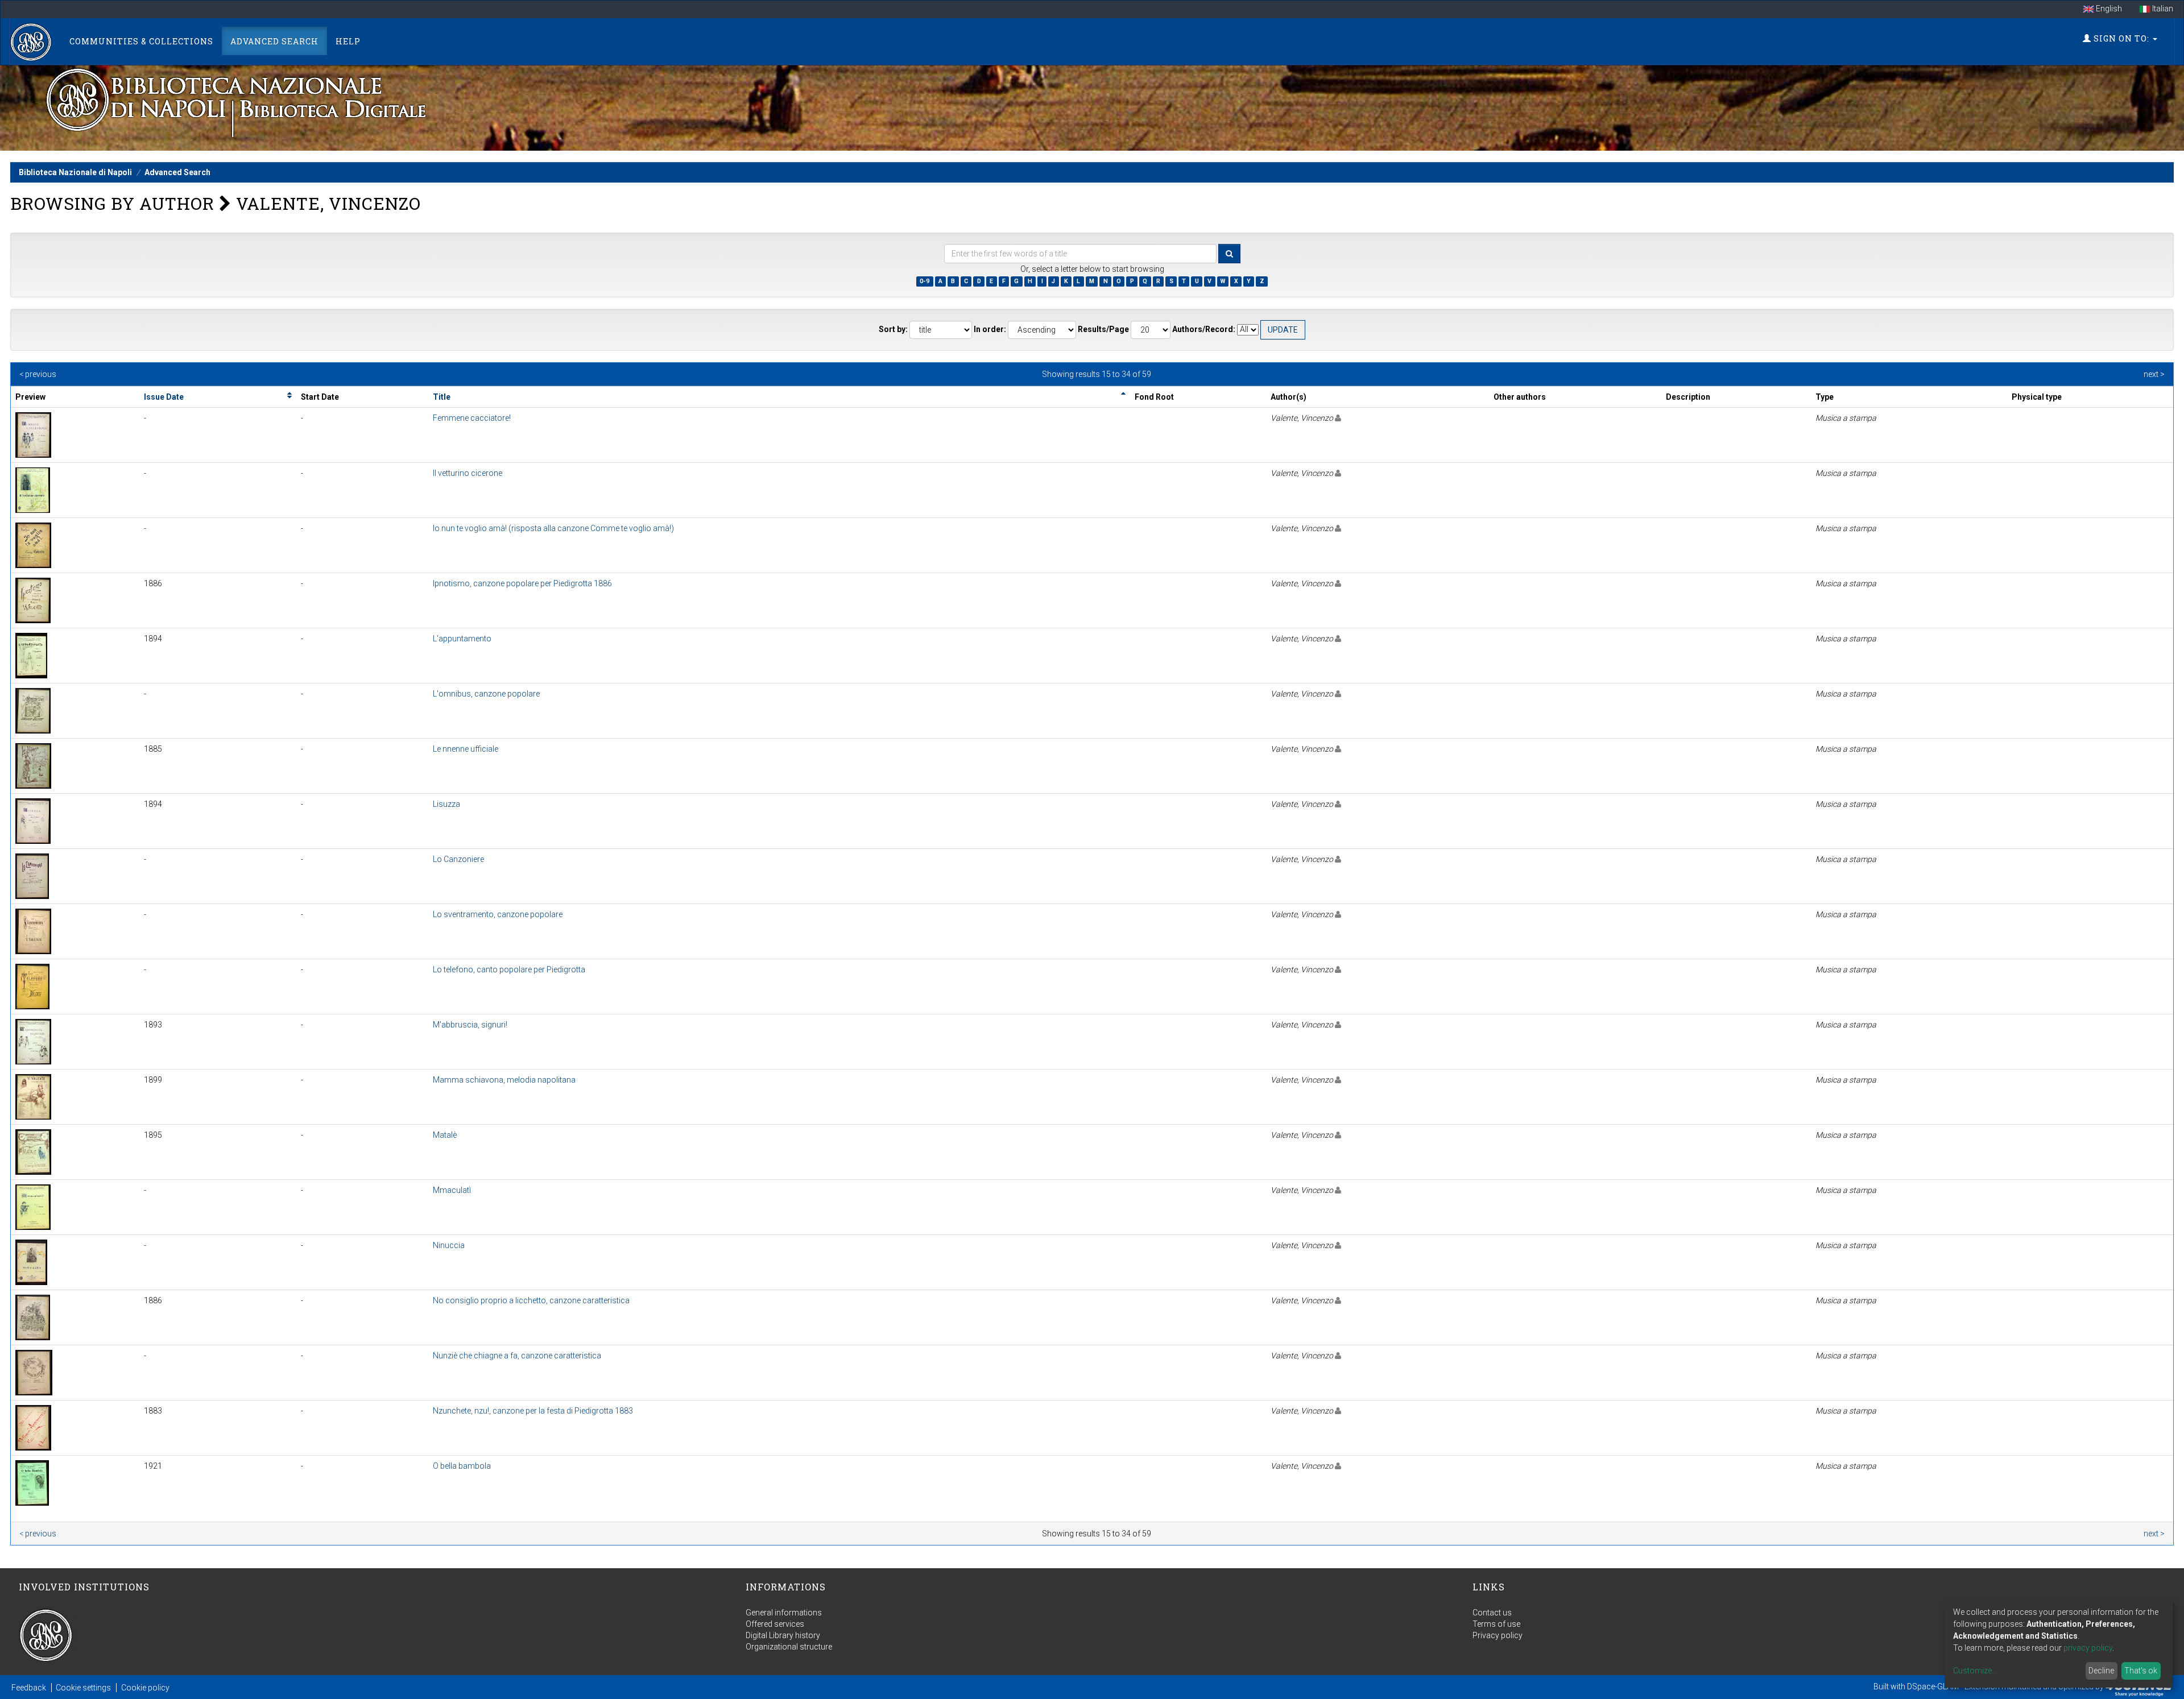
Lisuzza (446, 804)
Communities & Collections (141, 41)
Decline (2101, 1671)
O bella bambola (462, 1466)
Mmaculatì (452, 1190)
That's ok (2141, 1671)
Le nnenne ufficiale (466, 749)
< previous (38, 374)
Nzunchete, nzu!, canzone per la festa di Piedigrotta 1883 (533, 1411)
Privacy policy (1498, 1635)
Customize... (1975, 1671)
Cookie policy (145, 1688)
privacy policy (2088, 1648)
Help (348, 41)
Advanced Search (274, 41)
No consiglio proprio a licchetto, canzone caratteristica (531, 1300)
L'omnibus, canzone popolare (486, 694)
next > (2154, 374)
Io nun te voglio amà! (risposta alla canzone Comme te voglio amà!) (553, 528)
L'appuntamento (462, 639)
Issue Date (164, 397)
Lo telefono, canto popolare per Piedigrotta (509, 969)
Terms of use (1496, 1624)
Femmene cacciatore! (472, 418)
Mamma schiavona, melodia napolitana (504, 1080)
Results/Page (1103, 329)
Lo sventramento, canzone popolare (498, 914)
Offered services (775, 1624)
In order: (990, 329)
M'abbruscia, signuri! (470, 1025)
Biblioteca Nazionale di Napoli (75, 172)
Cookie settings (83, 1688)
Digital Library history (783, 1635)
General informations (784, 1613)
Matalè (445, 1135)
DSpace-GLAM (1933, 1686)
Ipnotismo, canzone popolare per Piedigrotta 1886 (522, 583)
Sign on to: (2121, 38)
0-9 (925, 281)
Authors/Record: (1204, 329)
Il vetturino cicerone (468, 473)
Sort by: (893, 329)
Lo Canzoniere (458, 859)
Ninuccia (449, 1245)
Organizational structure (789, 1647)
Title (442, 397)
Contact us (1492, 1613)
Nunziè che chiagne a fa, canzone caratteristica (517, 1356)
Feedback (29, 1688)
